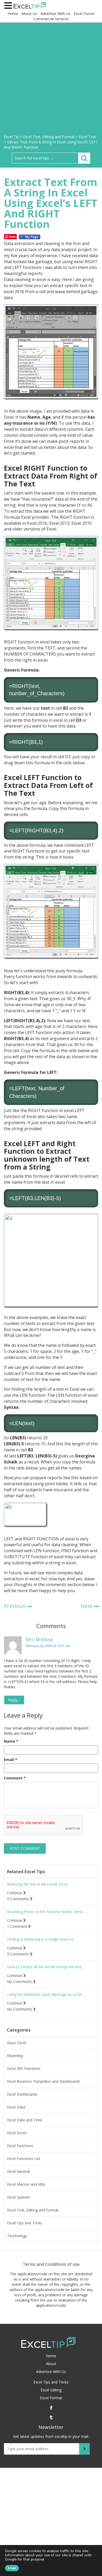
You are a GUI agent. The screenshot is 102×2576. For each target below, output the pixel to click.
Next (87, 1606)
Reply (14, 1700)
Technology (17, 2236)
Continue (15, 1893)
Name (11, 1741)
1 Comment (18, 1926)
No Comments (20, 1982)
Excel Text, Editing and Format (33, 2210)
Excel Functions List (24, 2159)
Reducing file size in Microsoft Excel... (38, 1884)
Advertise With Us (55, 14)
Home (13, 14)
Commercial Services (51, 19)
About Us (29, 14)
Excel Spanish (18, 2197)
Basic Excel (16, 2043)
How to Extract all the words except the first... (46, 1967)
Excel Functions (20, 2146)
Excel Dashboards (22, 2094)
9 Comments (19, 1899)
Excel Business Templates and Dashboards (44, 2081)
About (51, 2364)
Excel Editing (51, 2390)
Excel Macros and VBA (26, 2184)
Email (11, 1760)
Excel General (18, 2172)
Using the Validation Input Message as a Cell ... (46, 1995)
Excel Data (16, 2107)
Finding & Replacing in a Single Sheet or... (42, 1939)
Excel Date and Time (25, 2120)
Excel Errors (17, 2133)
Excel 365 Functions (24, 2069)
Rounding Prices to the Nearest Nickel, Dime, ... (47, 1912)
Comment (15, 1778)
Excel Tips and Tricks (25, 2223)
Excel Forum (84, 14)
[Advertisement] (51, 80)
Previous (15, 1606)
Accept (12, 2568)
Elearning (15, 2056)
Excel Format (51, 2398)
